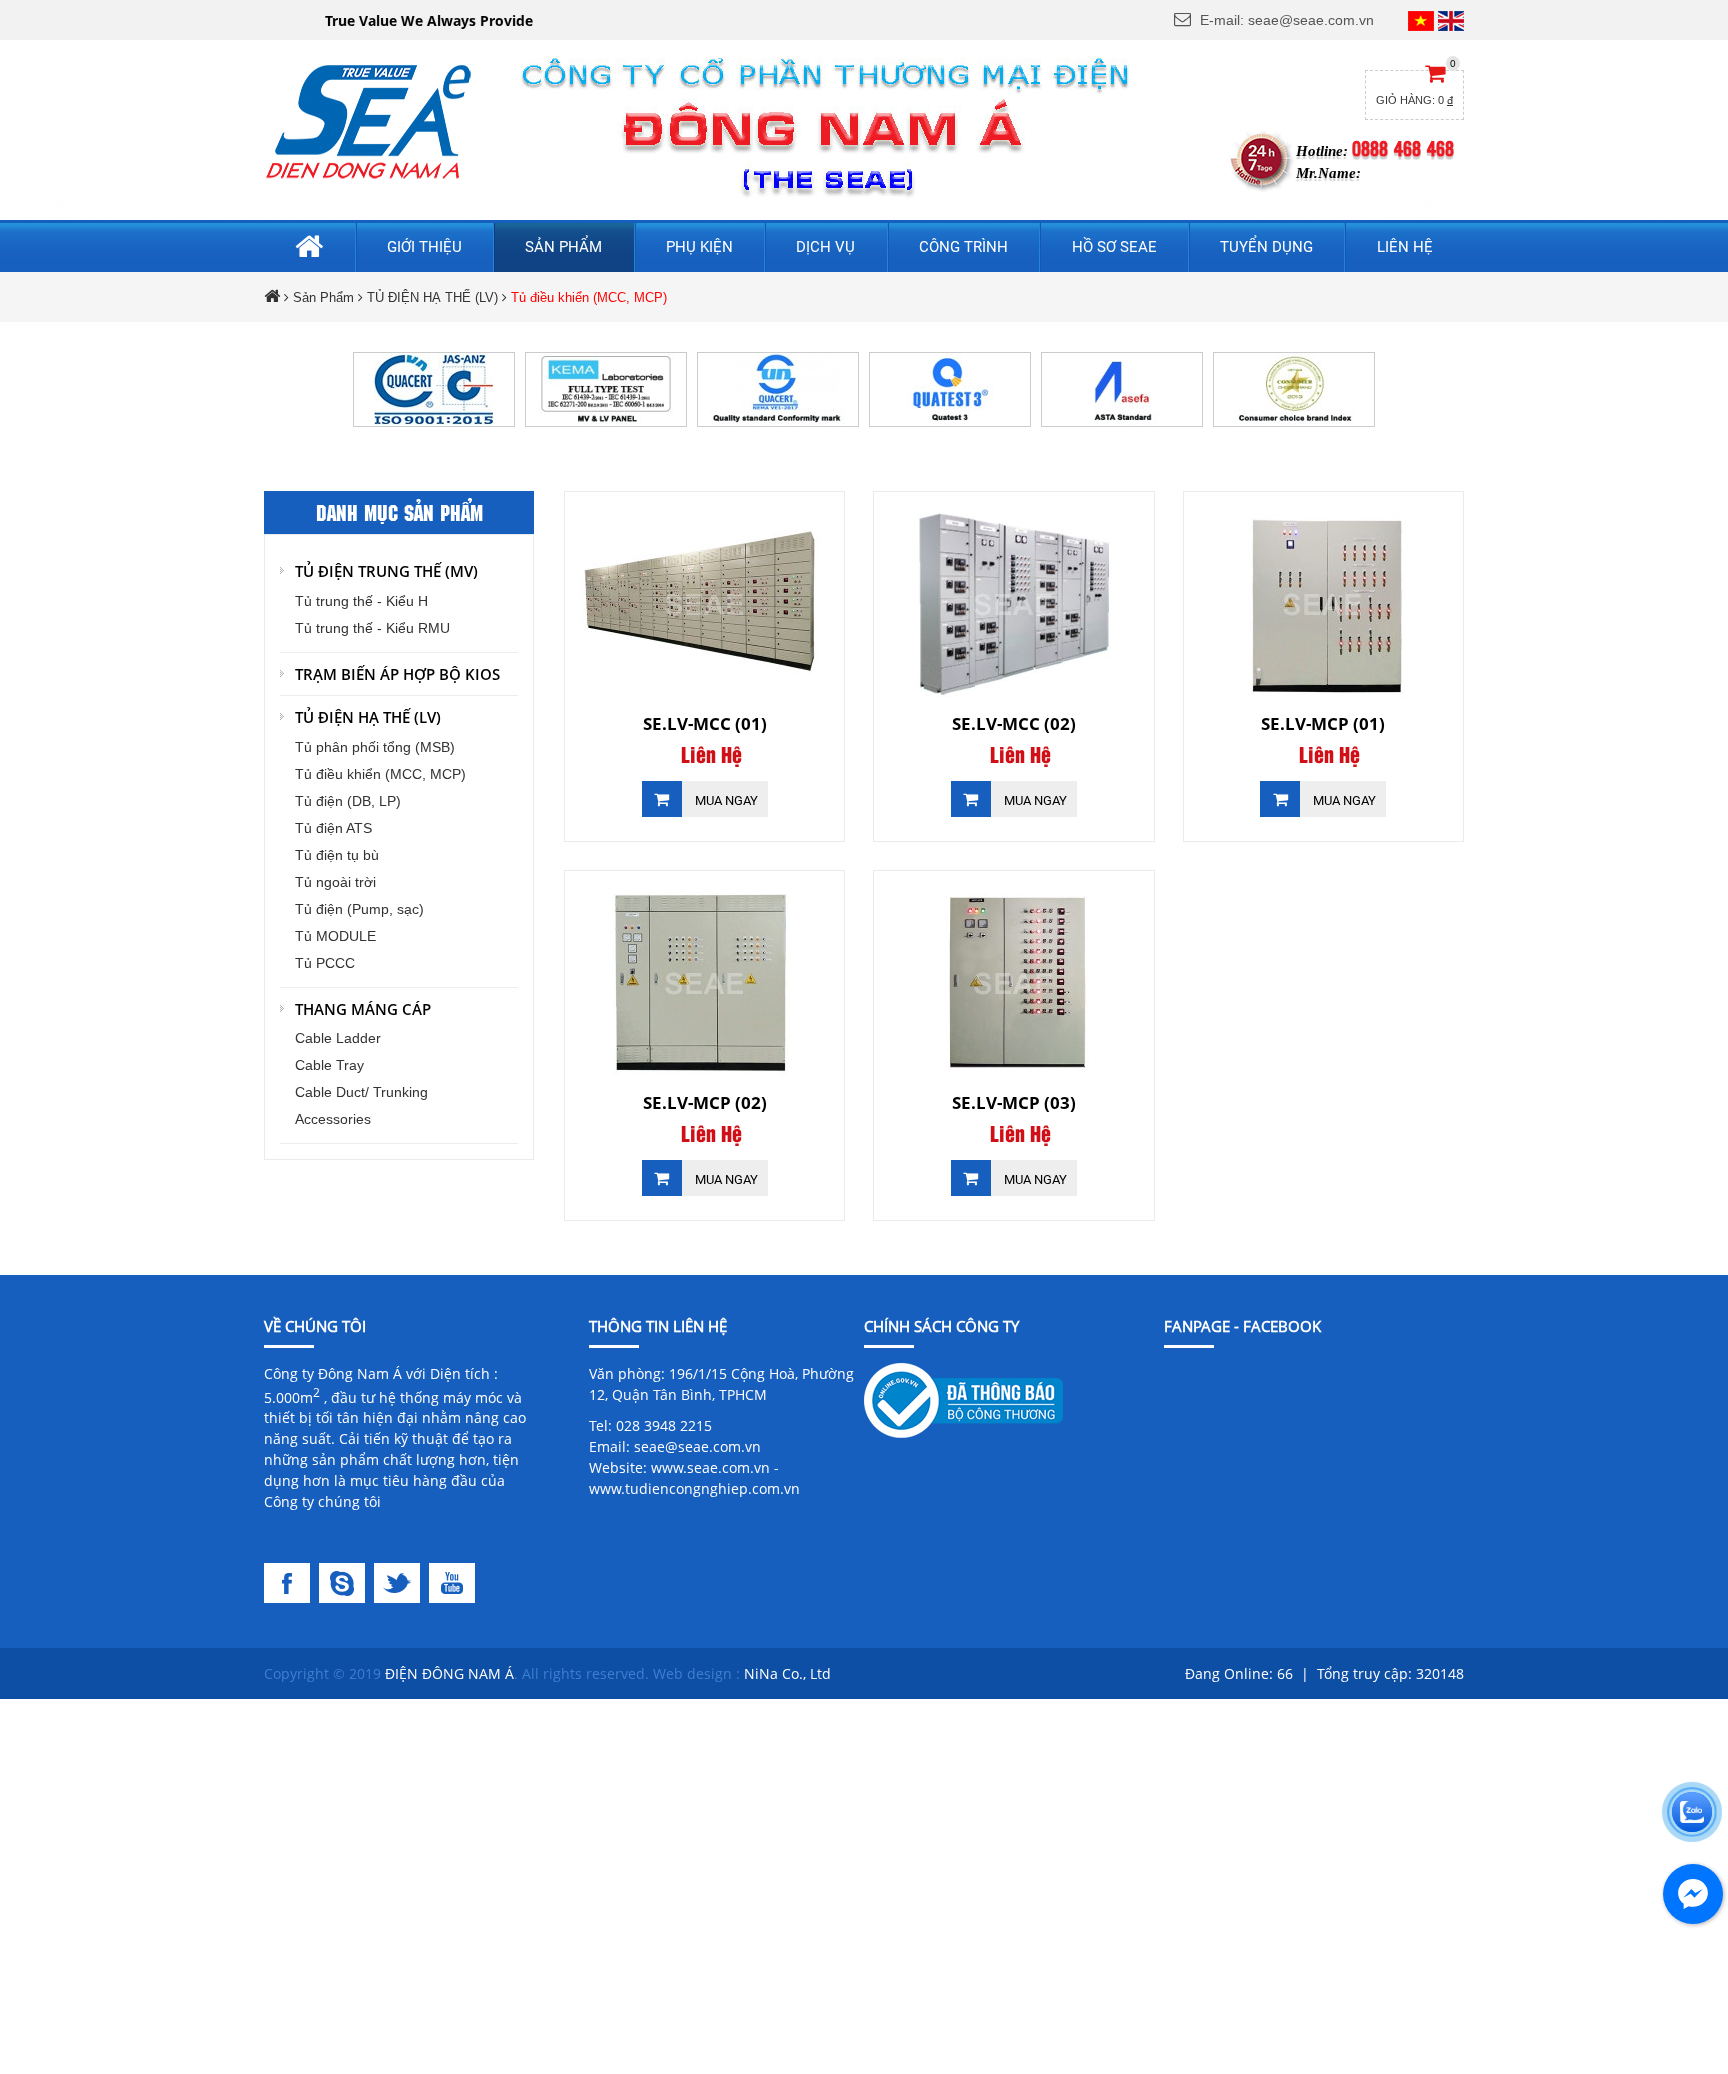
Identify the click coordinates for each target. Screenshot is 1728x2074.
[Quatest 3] (950, 388)
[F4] (454, 1581)
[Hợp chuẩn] (778, 388)
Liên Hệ (711, 756)
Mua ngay (725, 800)
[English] (1451, 20)
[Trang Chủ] (369, 121)
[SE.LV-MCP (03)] (1013, 982)
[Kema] (606, 388)
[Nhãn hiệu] (1294, 388)
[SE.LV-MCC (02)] (1013, 603)
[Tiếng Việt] (1421, 20)
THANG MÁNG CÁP (363, 1009)
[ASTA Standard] (1122, 388)
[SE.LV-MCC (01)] (704, 603)
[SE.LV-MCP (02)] (704, 982)
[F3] (401, 1581)
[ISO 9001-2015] (434, 388)
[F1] (291, 1581)
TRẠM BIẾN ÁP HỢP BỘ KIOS (397, 674)
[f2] (346, 1581)
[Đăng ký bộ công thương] (963, 1398)
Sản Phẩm (323, 297)
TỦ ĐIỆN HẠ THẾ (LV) (432, 297)
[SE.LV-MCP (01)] (1323, 603)
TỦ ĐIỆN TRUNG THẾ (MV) (386, 571)
